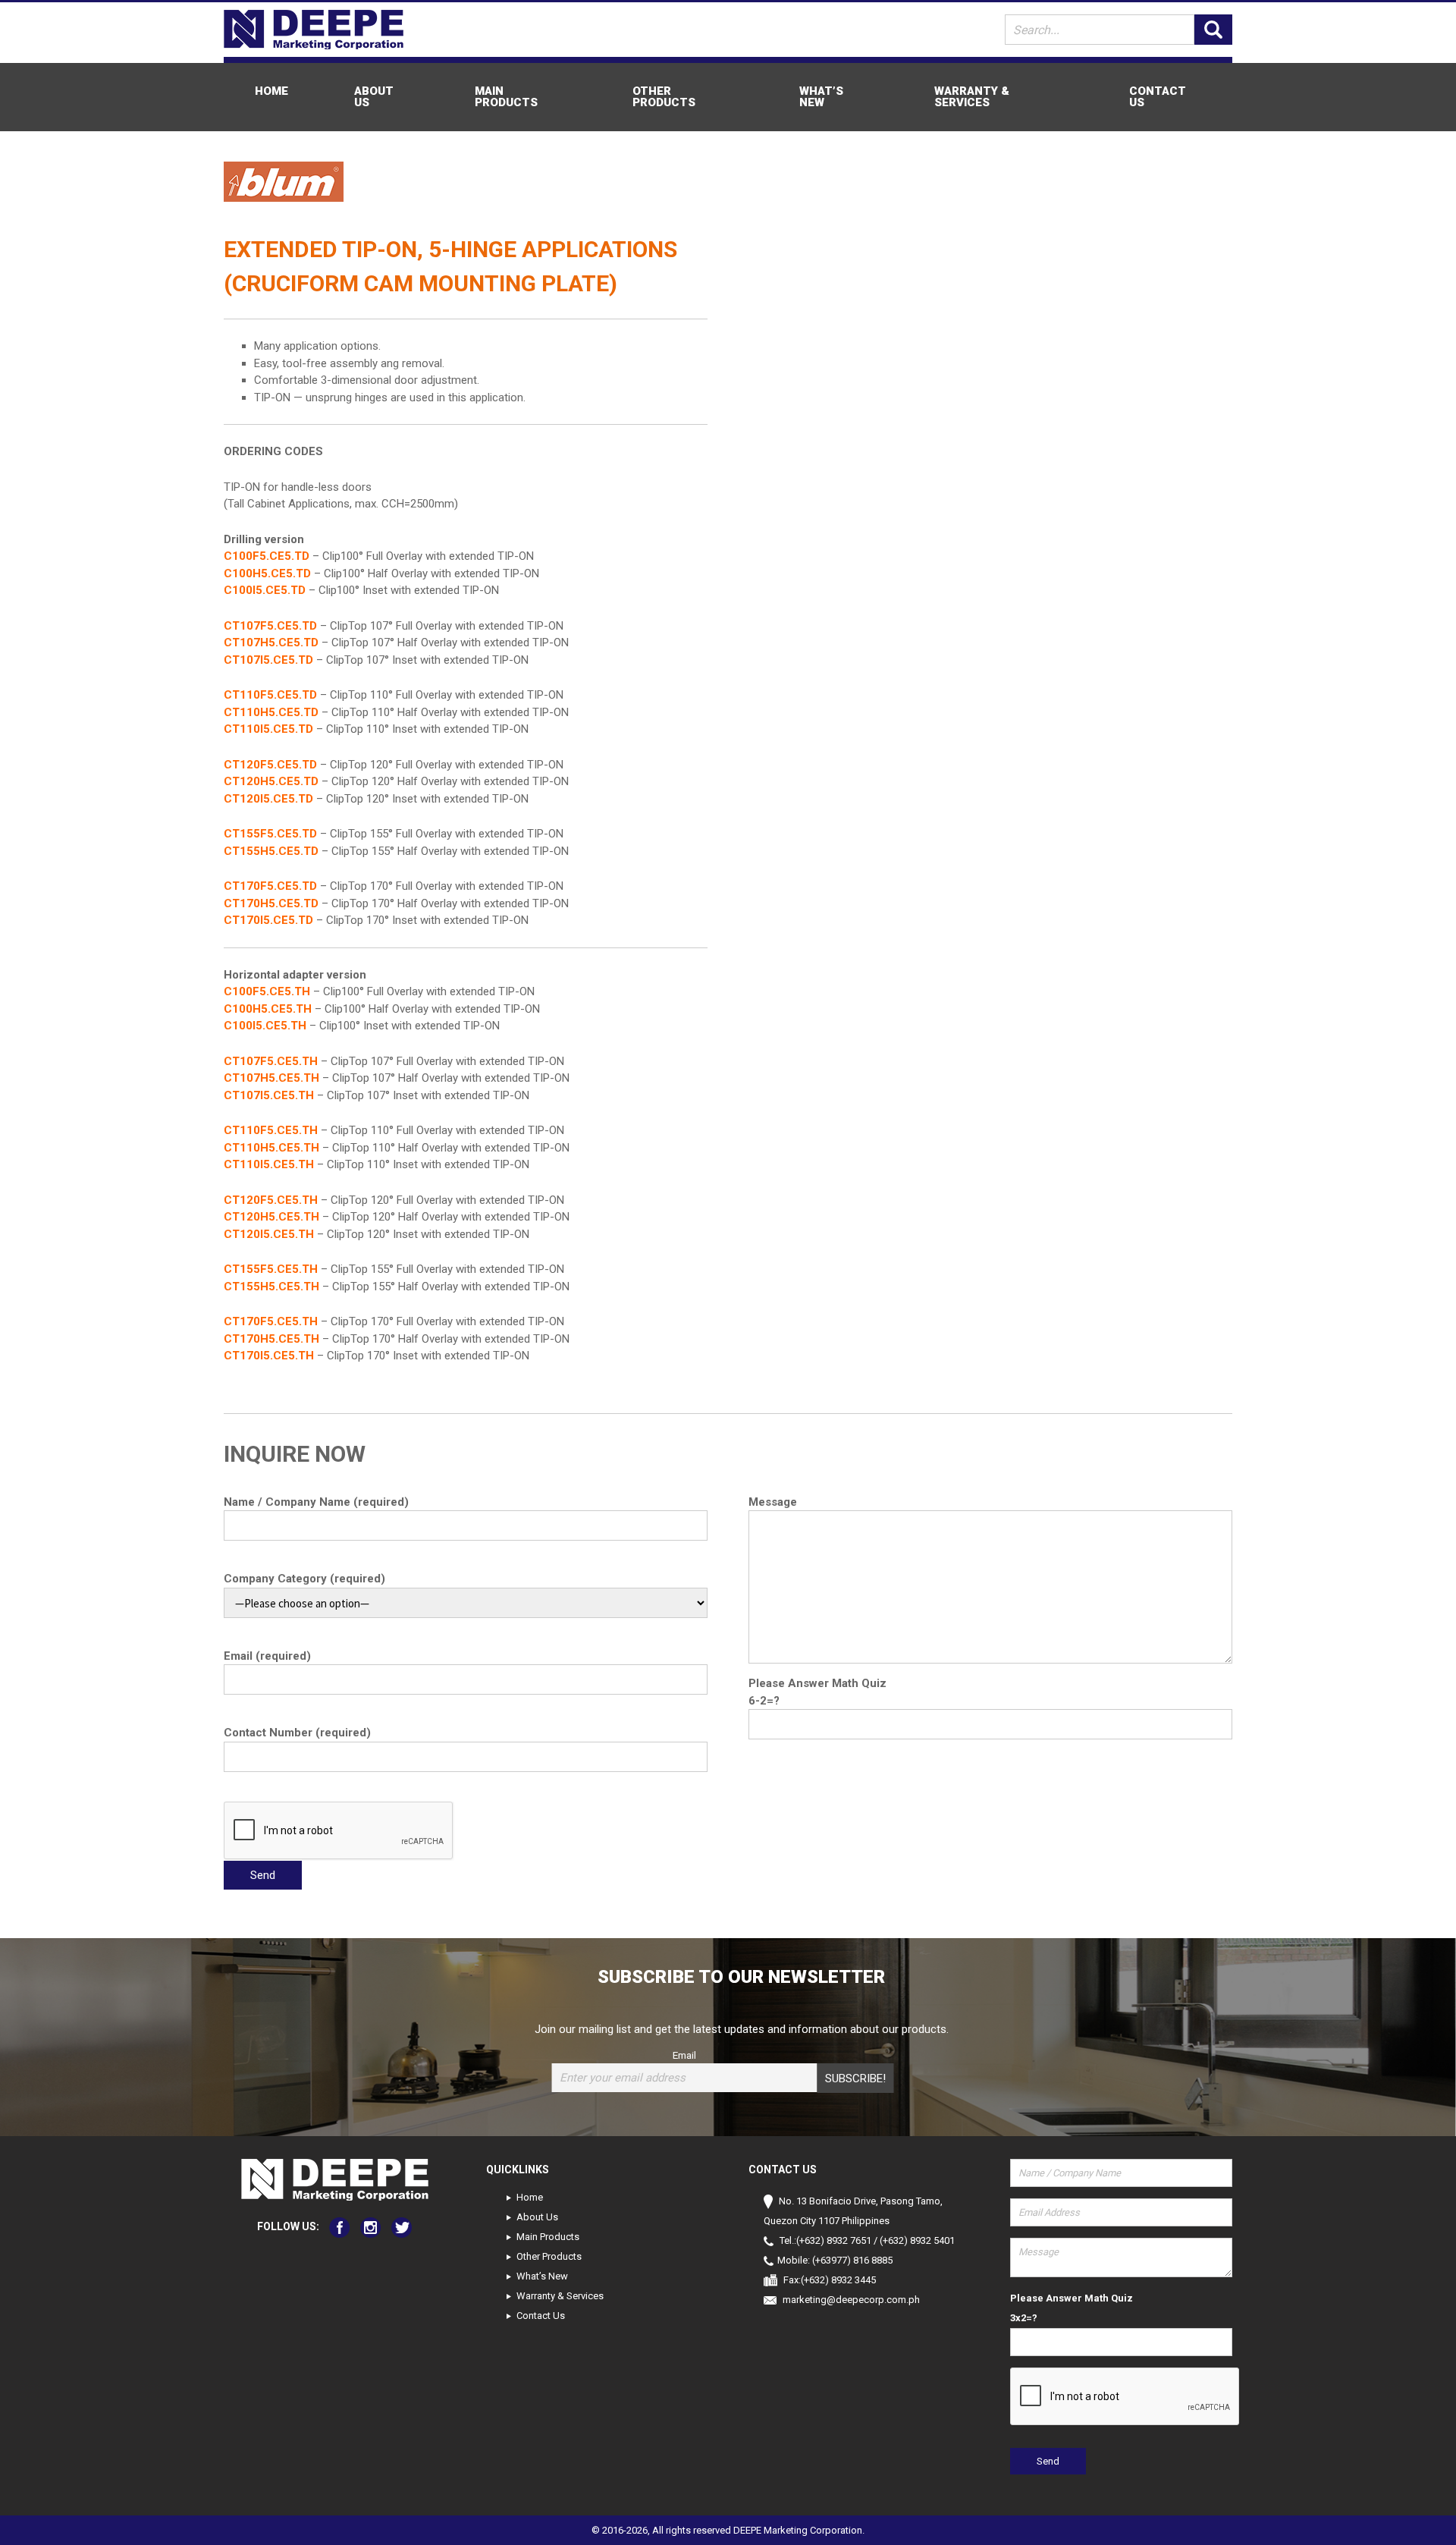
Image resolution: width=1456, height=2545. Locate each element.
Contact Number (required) (297, 1733)
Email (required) (267, 1656)
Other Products (664, 97)
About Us (374, 97)
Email (684, 2055)
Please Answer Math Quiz (817, 1683)
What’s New (821, 97)
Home (271, 91)
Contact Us (1158, 97)
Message (773, 1502)
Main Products (506, 97)
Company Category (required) (304, 1579)
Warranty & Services (972, 97)
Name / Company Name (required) (316, 1502)
